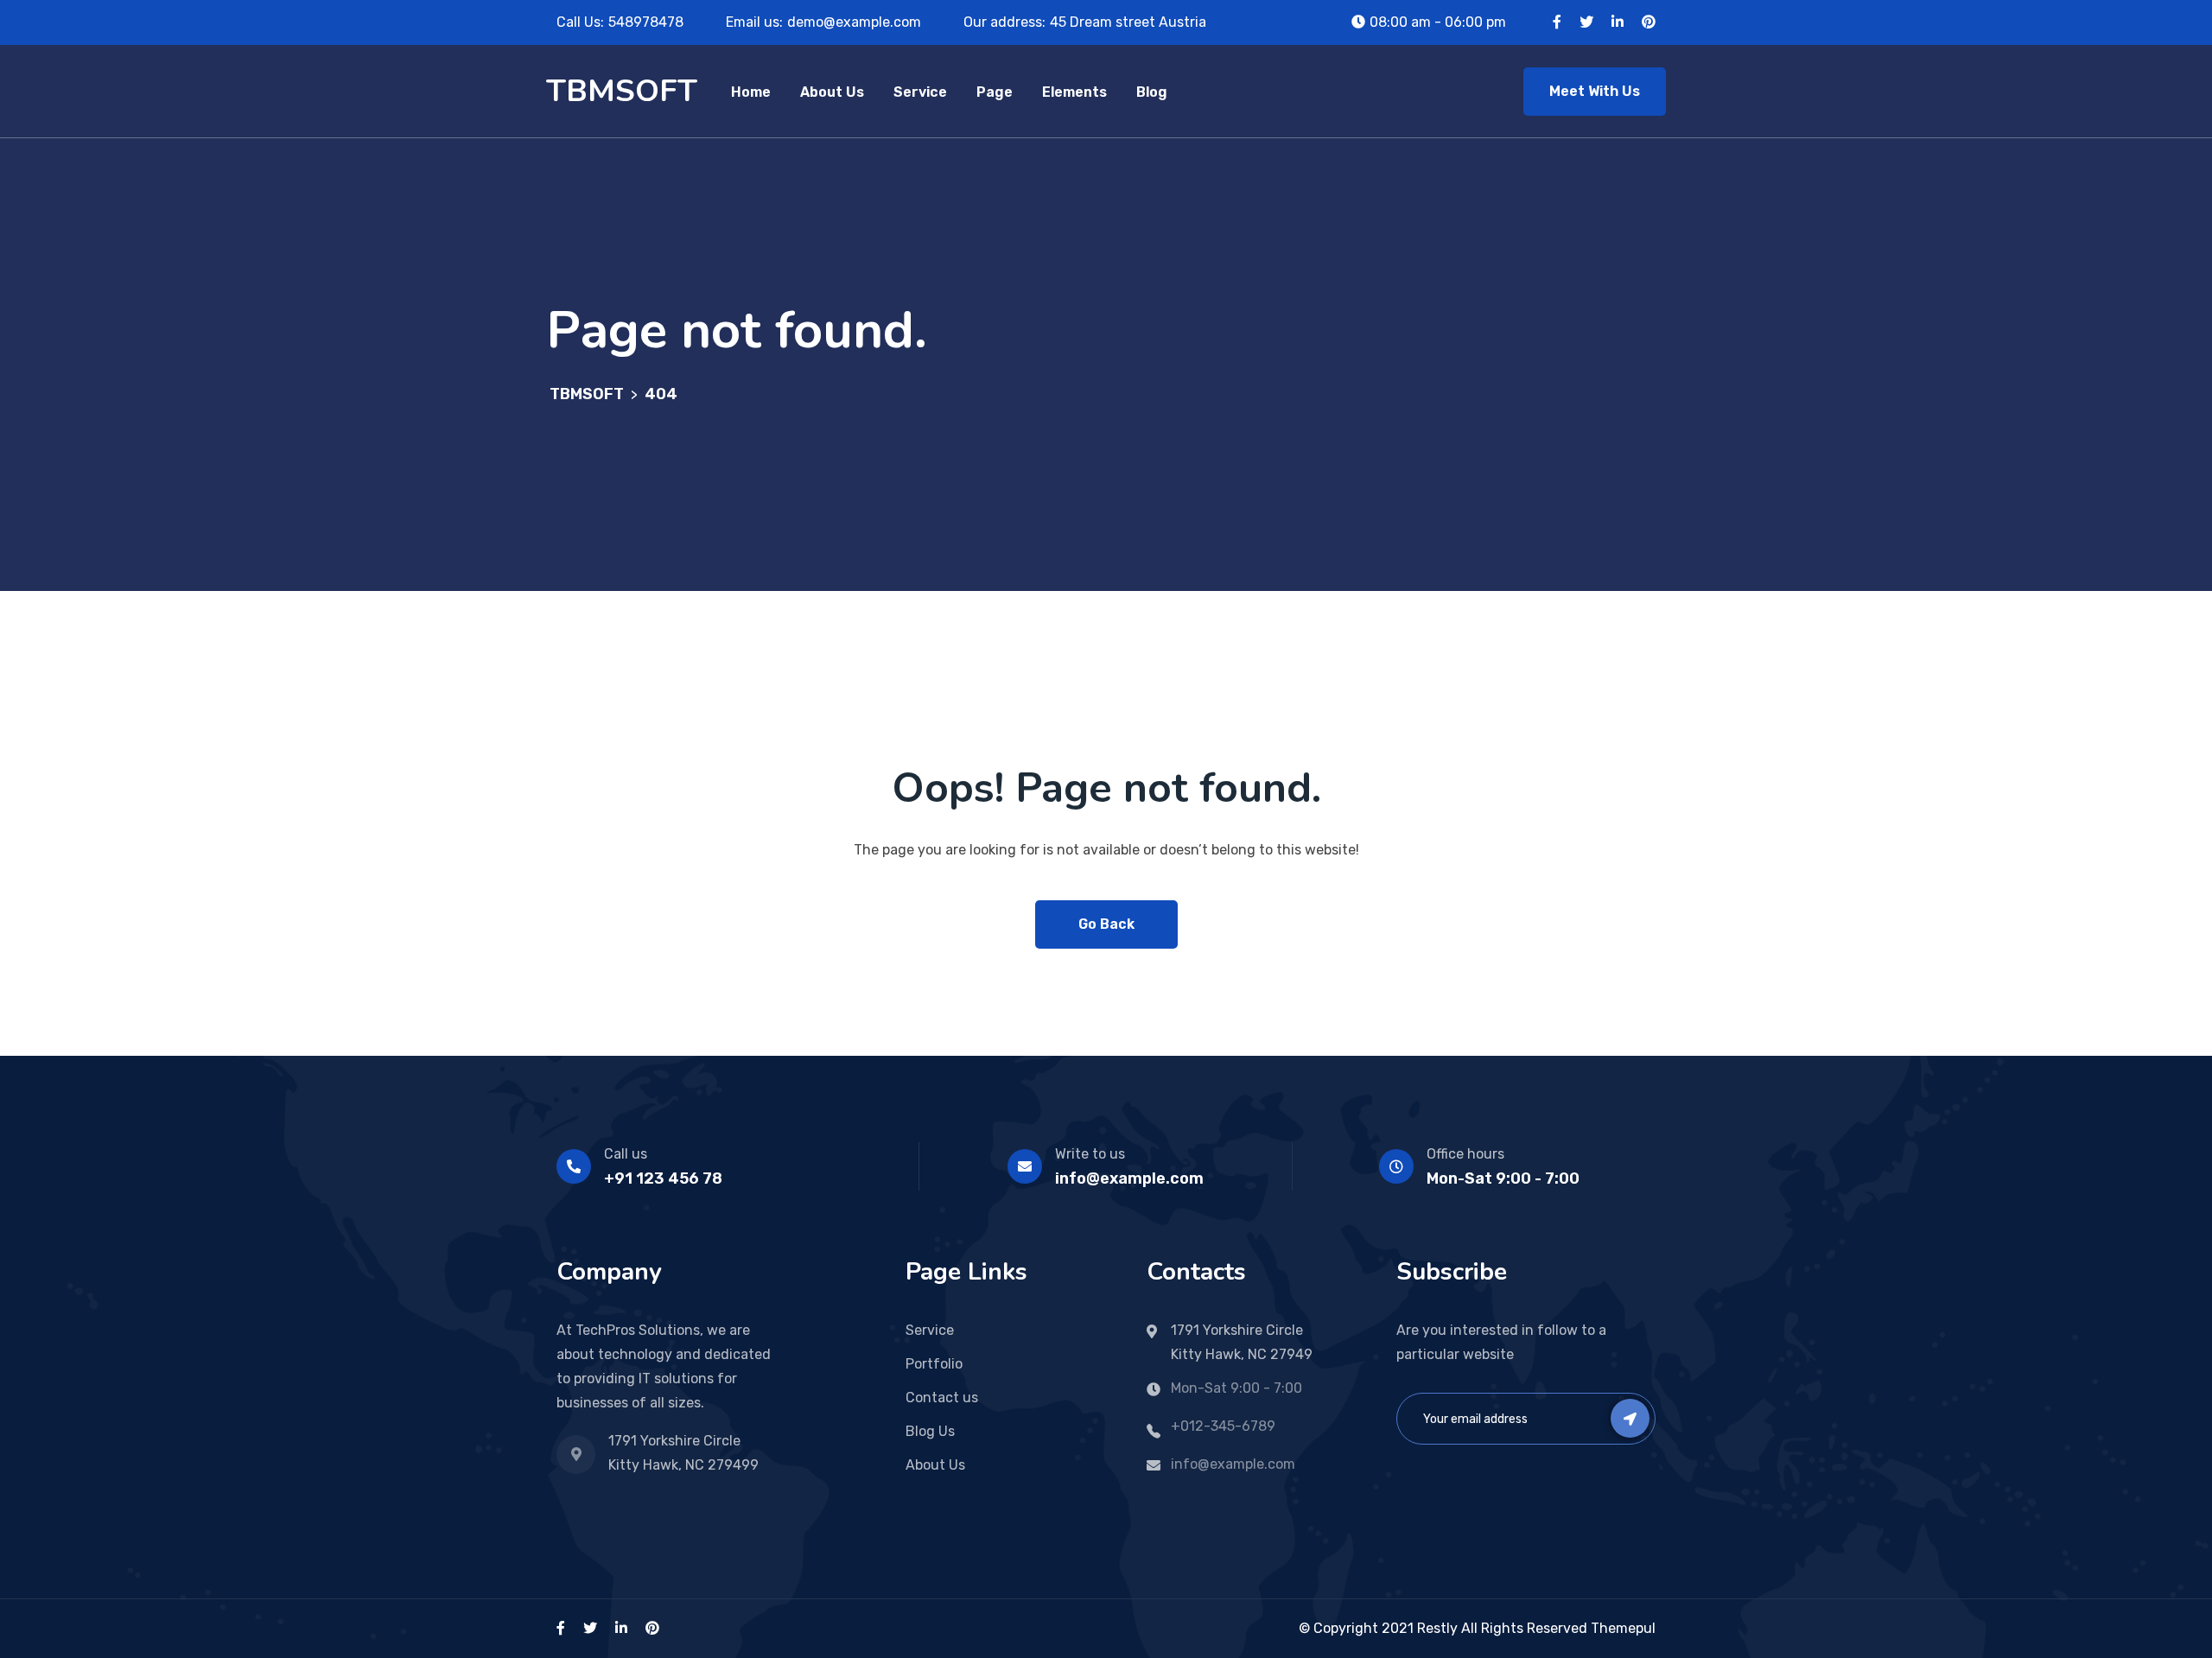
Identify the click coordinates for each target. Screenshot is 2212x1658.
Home (751, 92)
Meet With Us (1595, 91)
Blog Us (930, 1431)
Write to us (1090, 1154)
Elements (1074, 92)
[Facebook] (1557, 22)
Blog (1152, 92)
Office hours (1465, 1154)
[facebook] (561, 1628)
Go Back (1106, 924)
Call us (626, 1154)
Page (995, 92)
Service (920, 92)
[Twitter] (1586, 22)
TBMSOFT (622, 91)
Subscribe (1630, 1418)
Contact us (942, 1398)
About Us (832, 92)
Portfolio (934, 1364)
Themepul (1623, 1628)
